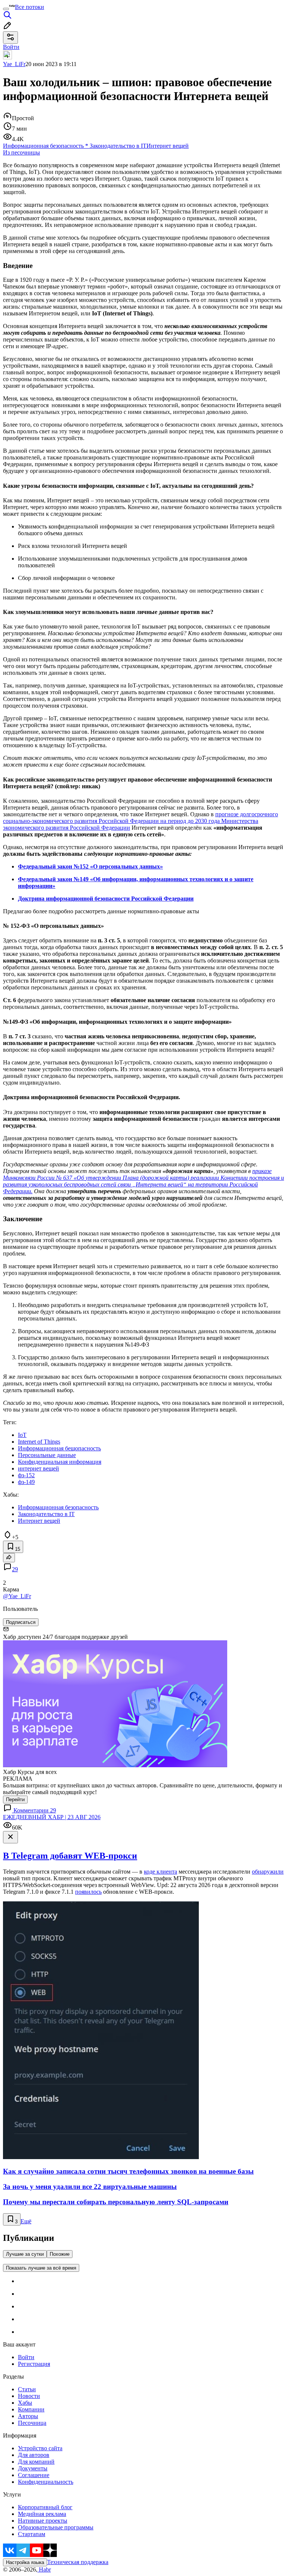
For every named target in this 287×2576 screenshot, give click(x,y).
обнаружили (268, 1872)
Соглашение (34, 2475)
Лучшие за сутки (25, 2254)
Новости (29, 2396)
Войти (26, 2357)
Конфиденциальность (46, 2482)
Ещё (26, 2221)
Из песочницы (21, 152)
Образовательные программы (56, 2527)
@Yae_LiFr (17, 1596)
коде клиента (161, 1872)
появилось (88, 1892)
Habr (44, 2569)
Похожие (60, 2254)
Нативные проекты (43, 2521)
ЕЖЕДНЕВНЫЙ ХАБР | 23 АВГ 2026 (52, 1817)
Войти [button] (11, 47)
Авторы (28, 2416)
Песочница (32, 2423)
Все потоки (30, 7)
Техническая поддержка (78, 2562)
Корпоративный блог (45, 2507)
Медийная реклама (42, 2514)
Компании (31, 2409)
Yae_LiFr (14, 64)
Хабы (25, 2403)
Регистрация (34, 2364)
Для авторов (34, 2455)
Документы (33, 2468)
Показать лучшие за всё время (41, 2268)
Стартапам (32, 2534)
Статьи (27, 2389)
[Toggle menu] (6, 9)
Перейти (15, 1800)
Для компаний (36, 2462)
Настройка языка (25, 2562)
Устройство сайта (40, 2448)
